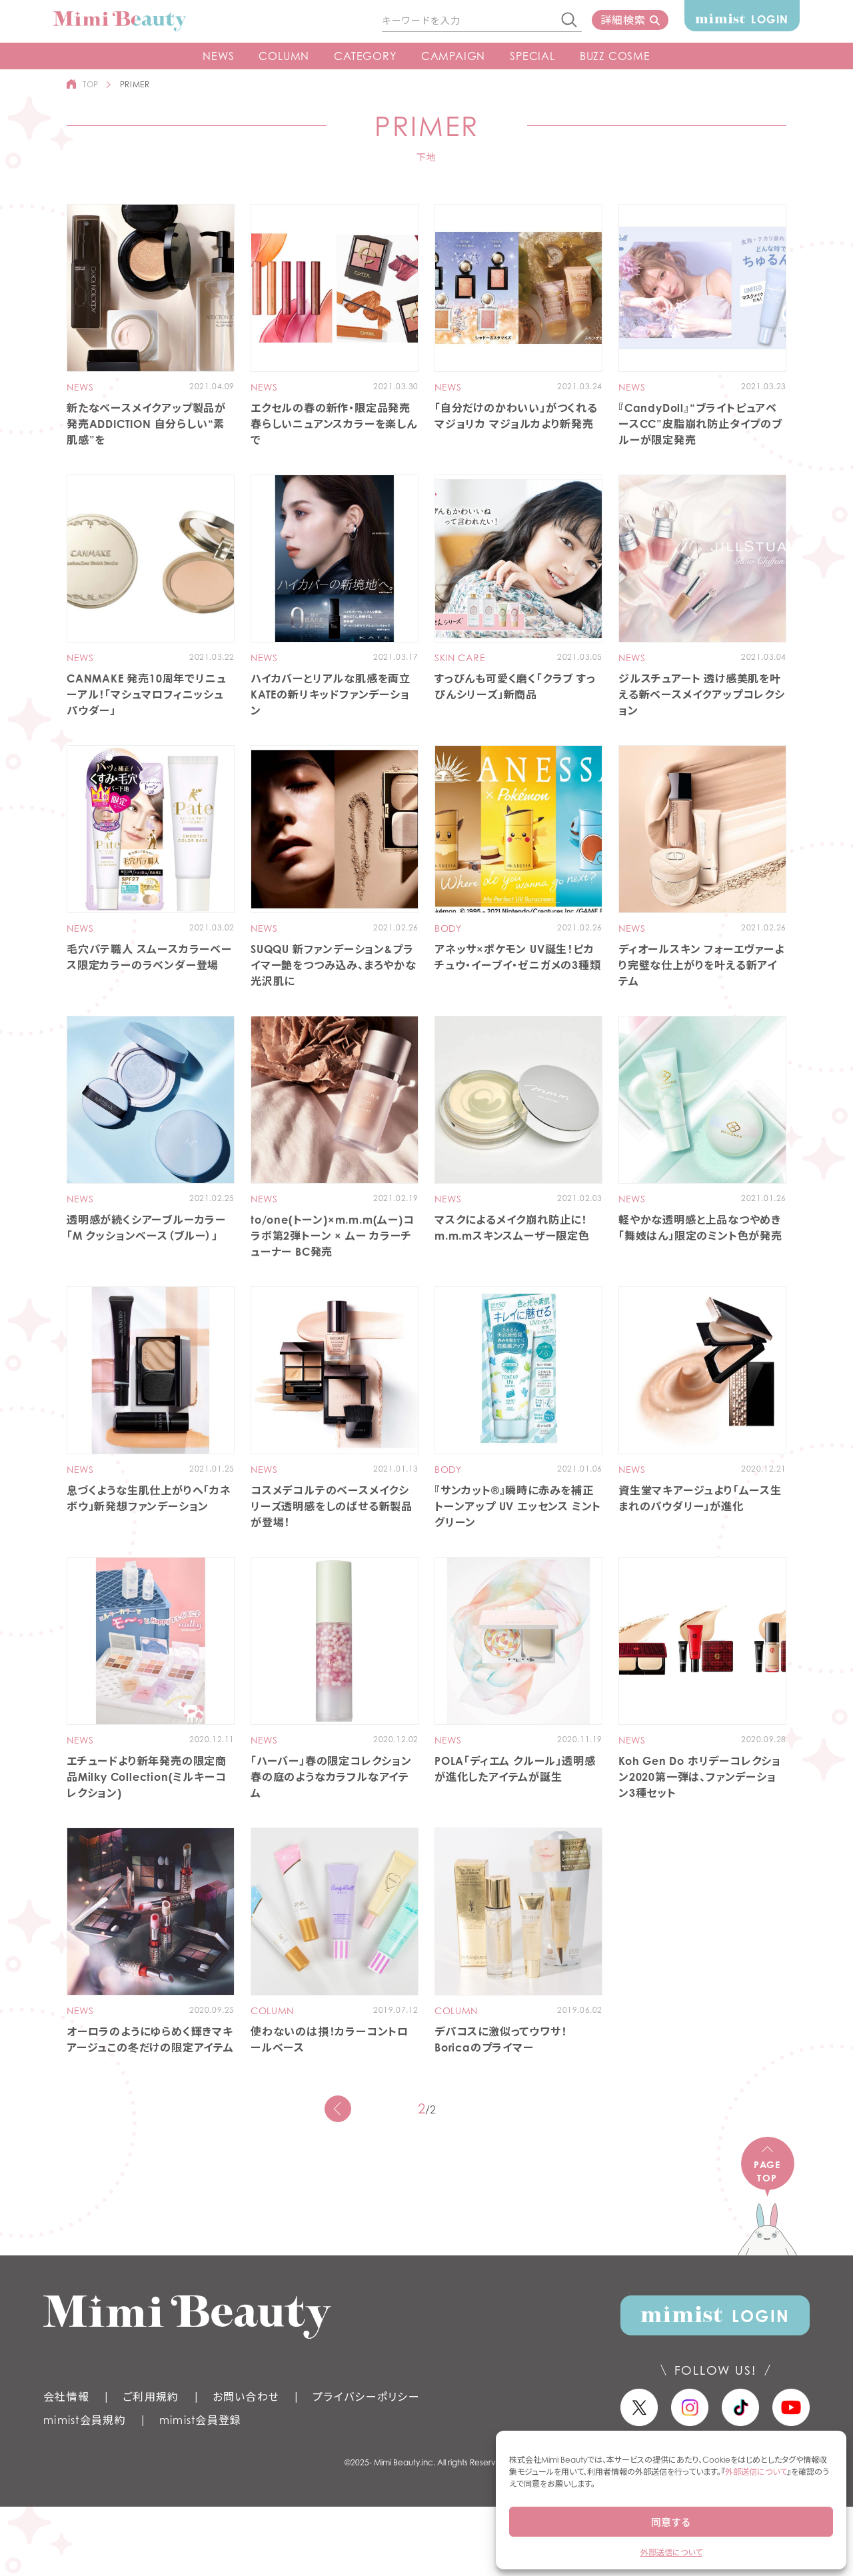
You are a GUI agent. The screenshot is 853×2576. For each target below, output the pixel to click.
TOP (91, 84)
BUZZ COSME (615, 56)
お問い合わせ (246, 2397)
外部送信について (756, 2472)
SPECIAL (532, 56)
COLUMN (284, 56)
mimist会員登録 (201, 2420)
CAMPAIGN (453, 56)
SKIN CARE (460, 658)
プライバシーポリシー (366, 2397)
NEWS (218, 56)
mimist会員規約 (85, 2420)
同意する (671, 2522)
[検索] (570, 21)
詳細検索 (623, 20)
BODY (448, 928)
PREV (338, 2109)
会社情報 (66, 2397)
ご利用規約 (151, 2397)
